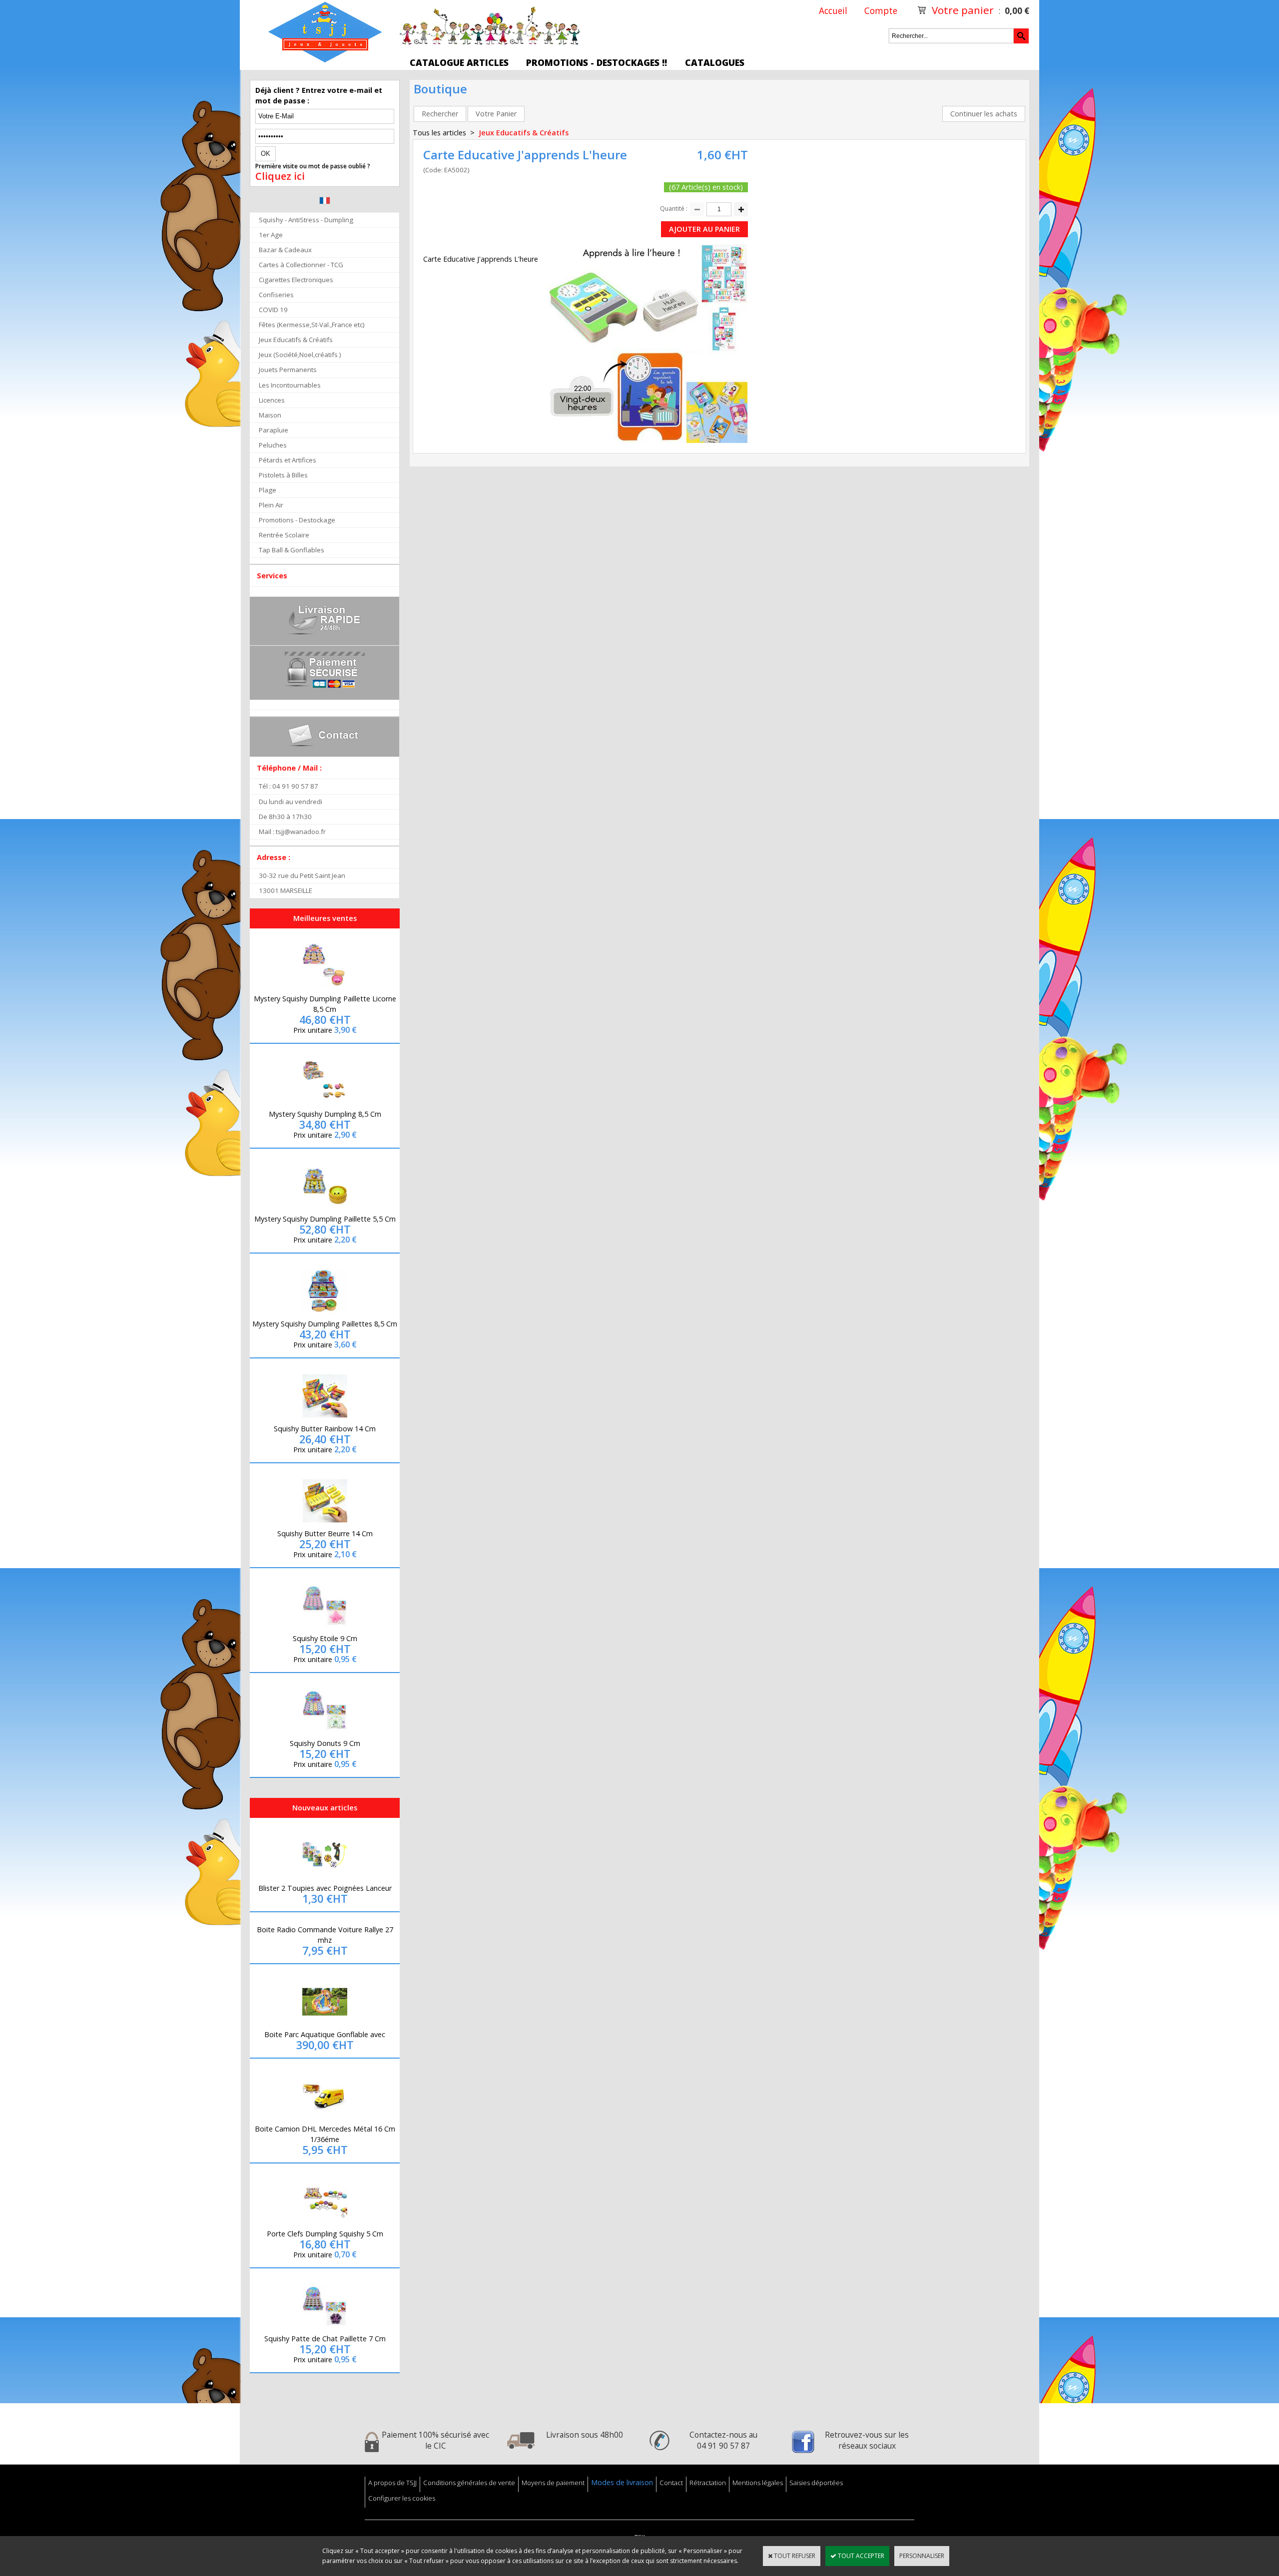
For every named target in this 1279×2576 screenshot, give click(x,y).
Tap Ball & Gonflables (292, 550)
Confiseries (276, 295)
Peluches (273, 445)
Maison (270, 415)
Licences (272, 400)
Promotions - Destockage (297, 520)
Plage (268, 490)
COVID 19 (273, 310)
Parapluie (274, 430)
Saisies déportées (816, 2483)
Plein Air (271, 505)
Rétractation (708, 2483)
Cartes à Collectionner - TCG (301, 265)
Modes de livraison (622, 2482)
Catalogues (715, 62)
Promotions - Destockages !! (597, 62)
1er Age (271, 235)
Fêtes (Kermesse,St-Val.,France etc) (312, 325)
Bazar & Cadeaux (285, 250)
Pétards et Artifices (288, 460)
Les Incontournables (290, 385)
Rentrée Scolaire (284, 535)
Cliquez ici (280, 176)
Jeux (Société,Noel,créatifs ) (300, 355)
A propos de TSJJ (392, 2483)
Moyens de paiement (553, 2483)
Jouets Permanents (288, 370)
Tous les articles (439, 133)
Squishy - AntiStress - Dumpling (306, 220)
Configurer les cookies (402, 2498)
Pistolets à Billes (283, 475)
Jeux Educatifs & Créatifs (296, 340)
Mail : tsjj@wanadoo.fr (292, 832)
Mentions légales (758, 2483)
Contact (671, 2483)
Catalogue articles (459, 62)
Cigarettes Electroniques (296, 280)
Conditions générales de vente (469, 2483)
